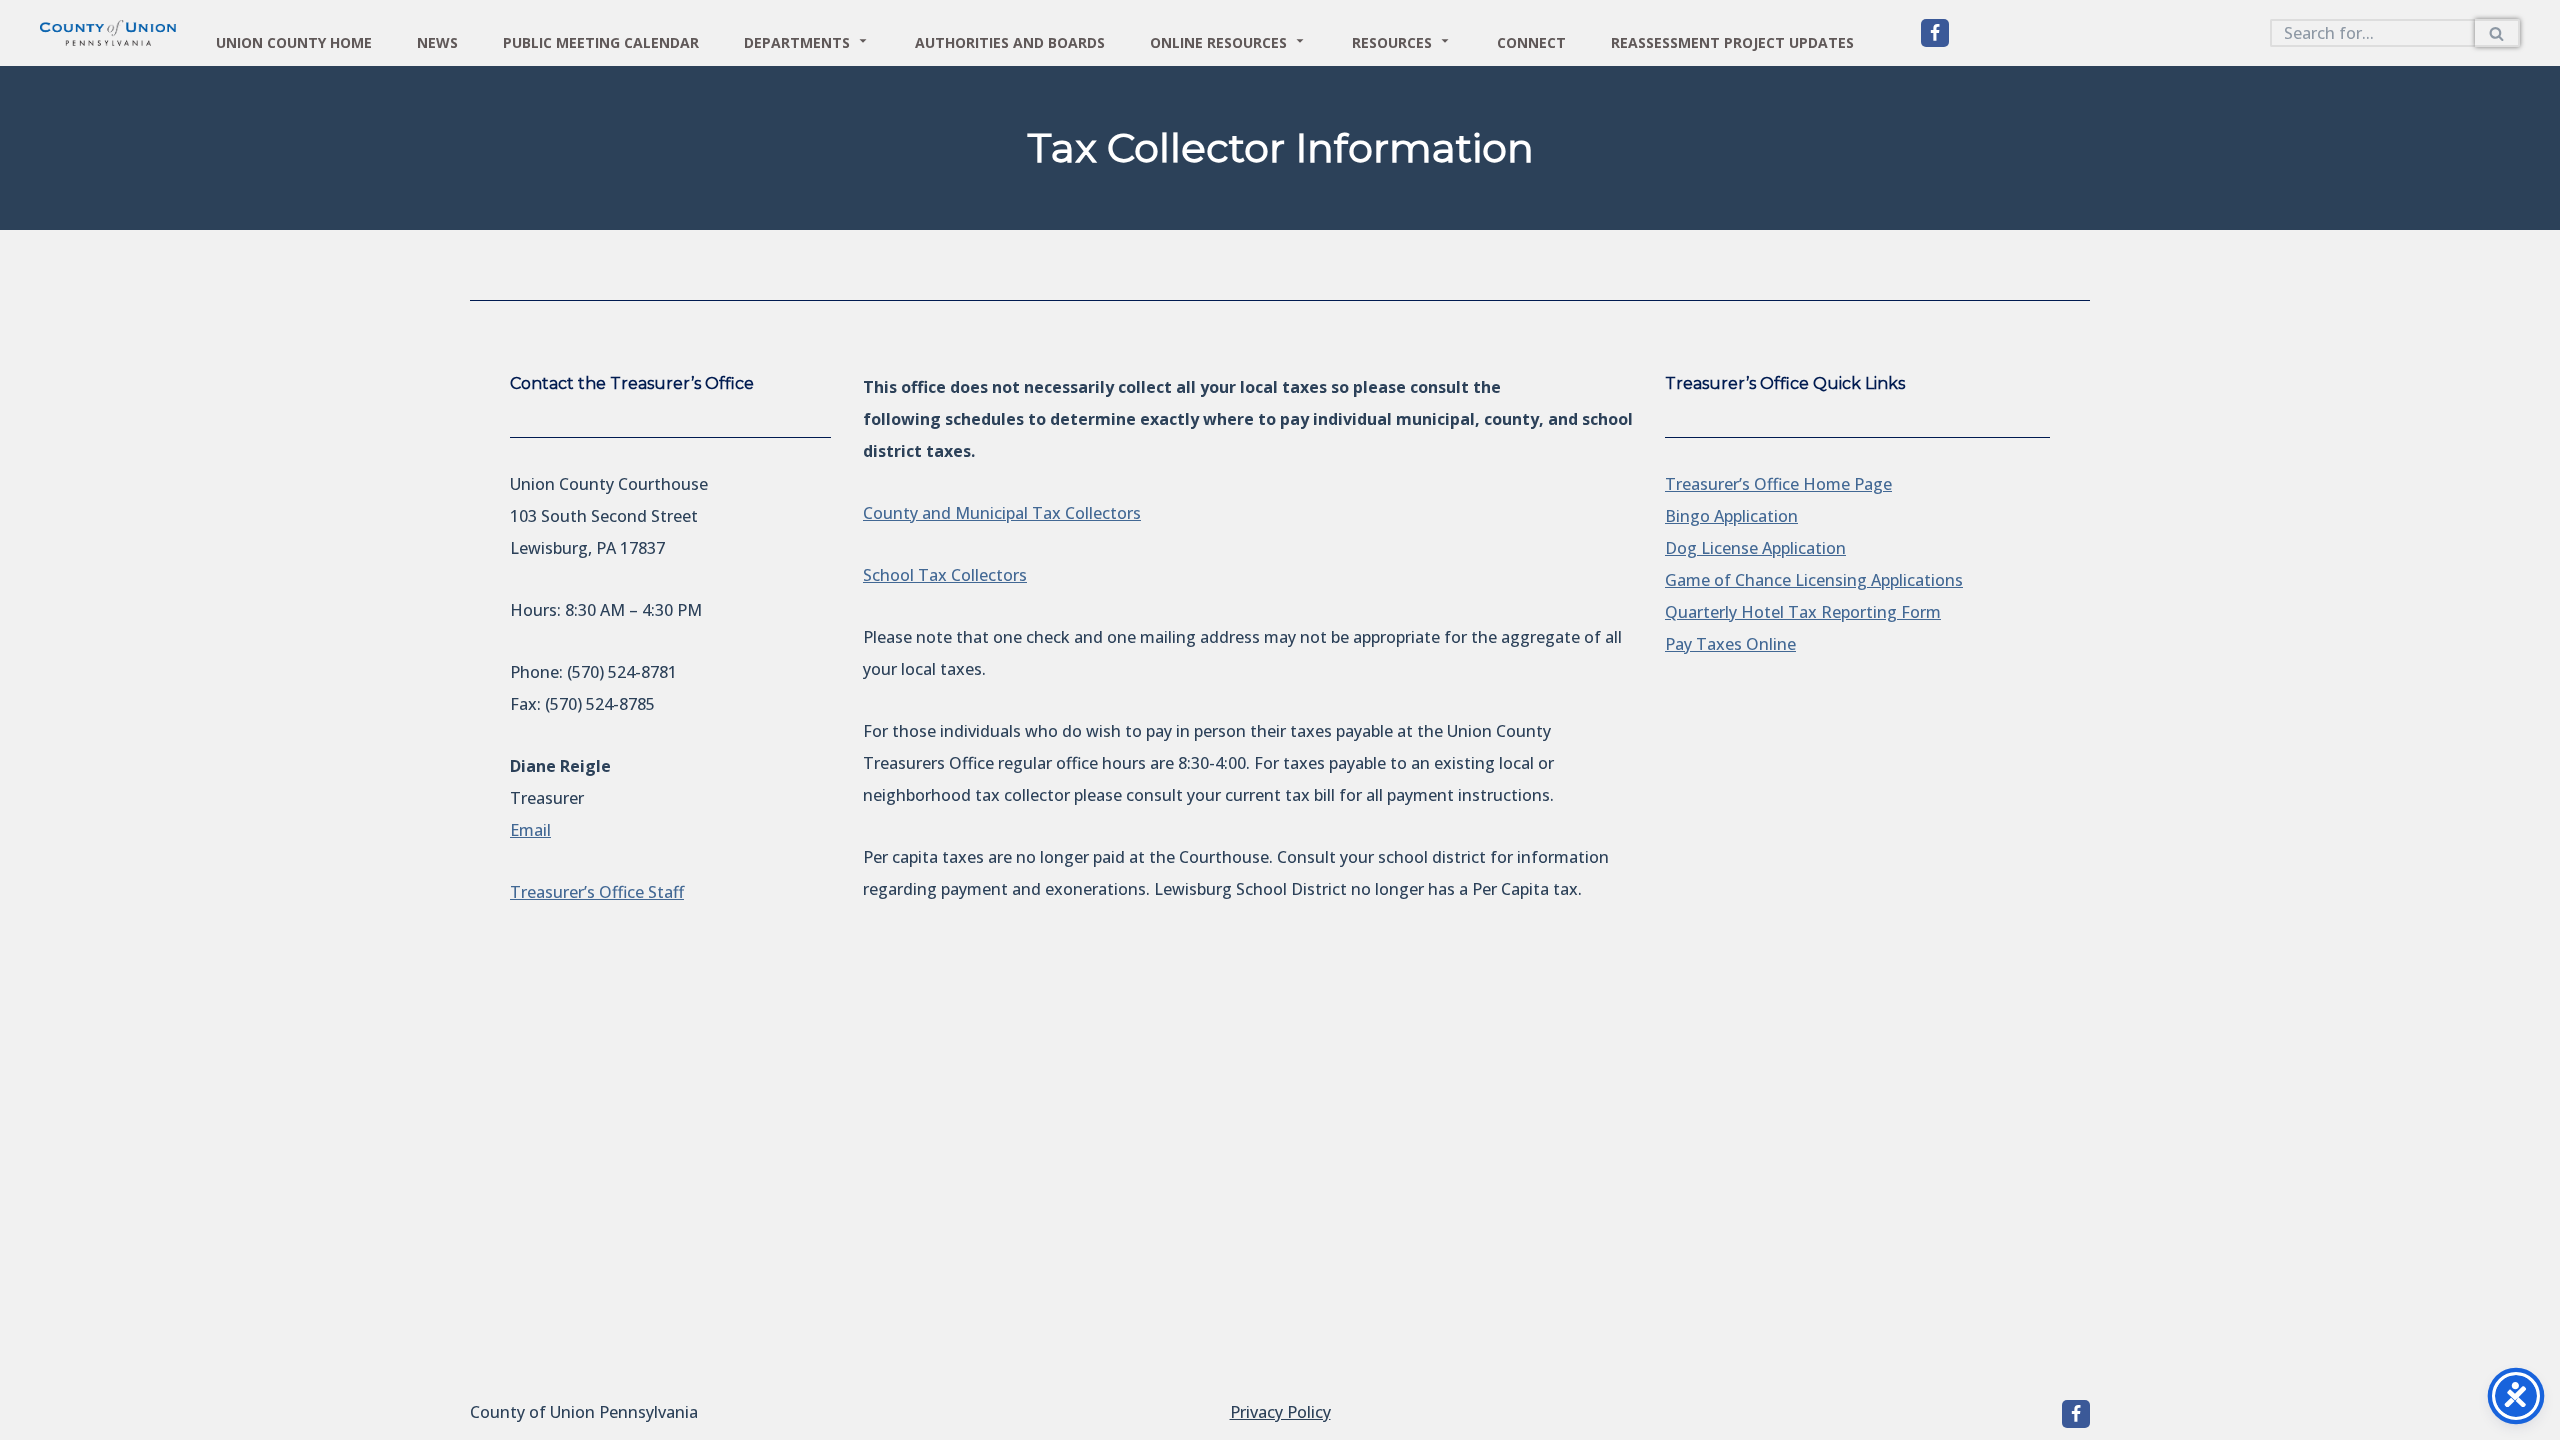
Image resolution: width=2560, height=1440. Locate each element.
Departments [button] (797, 40)
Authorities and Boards (1010, 40)
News (437, 40)
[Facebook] (2076, 1414)
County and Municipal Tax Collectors (1002, 513)
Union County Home (294, 40)
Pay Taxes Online (1730, 644)
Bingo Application (1731, 516)
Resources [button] (1392, 40)
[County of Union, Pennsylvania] (1935, 33)
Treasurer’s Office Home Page (1778, 484)
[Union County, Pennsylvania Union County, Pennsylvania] (108, 32)
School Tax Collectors (945, 575)
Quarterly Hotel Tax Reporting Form (1803, 612)
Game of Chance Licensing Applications (1814, 580)
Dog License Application (1755, 548)
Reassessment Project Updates (1732, 40)
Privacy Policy (1280, 1412)
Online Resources (1218, 40)
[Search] (2497, 33)
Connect (1531, 40)
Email (530, 830)
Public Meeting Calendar (601, 40)
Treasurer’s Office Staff (597, 892)
